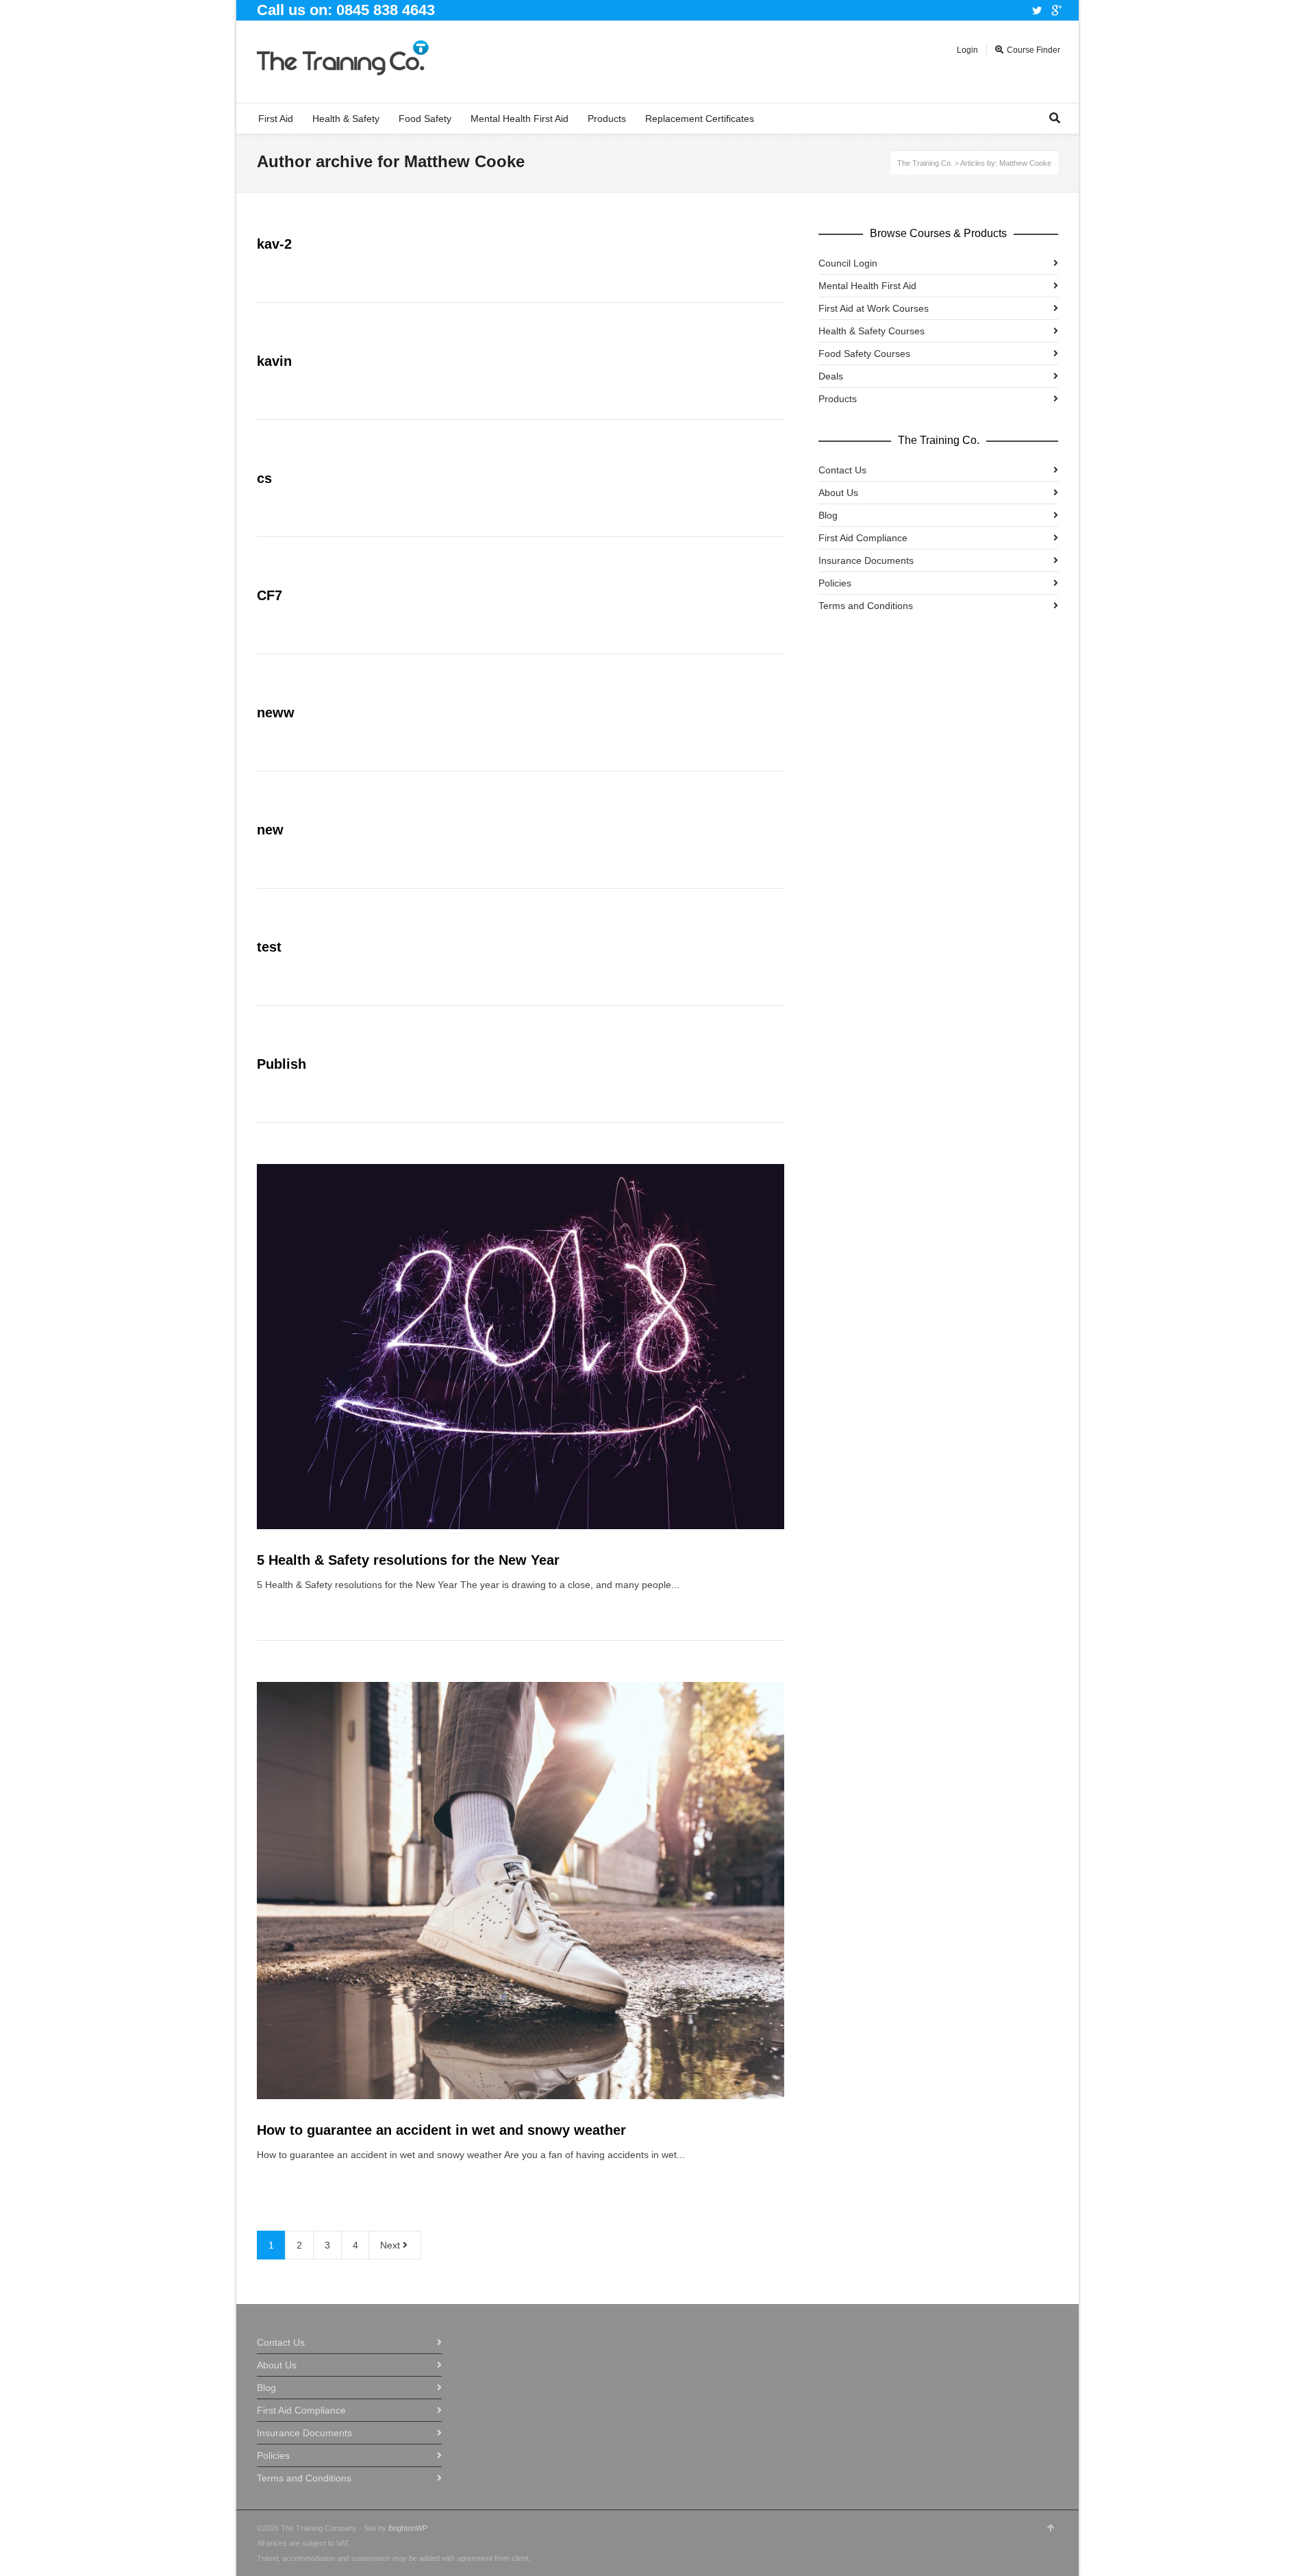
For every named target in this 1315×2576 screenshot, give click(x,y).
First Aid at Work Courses (874, 308)
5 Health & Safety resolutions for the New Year (408, 1560)
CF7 (270, 595)
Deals (831, 376)
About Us (838, 493)
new (270, 830)
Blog (828, 515)
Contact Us (842, 470)
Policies (835, 583)
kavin (274, 361)
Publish (281, 1064)
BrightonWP (408, 2528)
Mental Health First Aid (867, 286)
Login (967, 50)
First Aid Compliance (863, 538)
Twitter (1037, 10)
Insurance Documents (866, 560)
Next (391, 2245)
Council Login (848, 263)
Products (838, 399)
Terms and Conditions (866, 606)
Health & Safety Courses (872, 331)
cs (264, 478)
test (269, 947)
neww (276, 713)
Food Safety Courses (864, 354)
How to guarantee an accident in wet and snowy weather (441, 2130)
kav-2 (274, 244)
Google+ (1057, 10)
